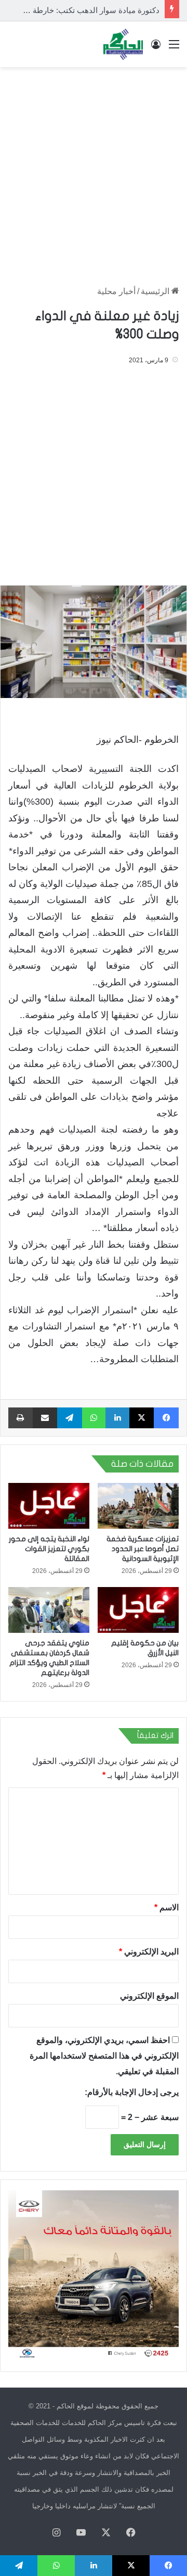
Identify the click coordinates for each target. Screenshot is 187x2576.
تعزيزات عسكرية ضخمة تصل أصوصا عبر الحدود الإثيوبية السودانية (143, 1549)
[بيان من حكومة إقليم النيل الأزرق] (138, 1610)
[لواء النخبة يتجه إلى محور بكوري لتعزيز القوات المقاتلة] (49, 1506)
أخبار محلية (116, 291)
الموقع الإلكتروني (149, 1996)
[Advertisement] (94, 171)
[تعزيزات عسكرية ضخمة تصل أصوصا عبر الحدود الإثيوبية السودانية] (138, 1506)
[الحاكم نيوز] (123, 44)
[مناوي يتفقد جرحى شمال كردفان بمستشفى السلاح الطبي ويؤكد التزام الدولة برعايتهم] (49, 1610)
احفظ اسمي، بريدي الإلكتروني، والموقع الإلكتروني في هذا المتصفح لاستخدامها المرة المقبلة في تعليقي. (104, 2056)
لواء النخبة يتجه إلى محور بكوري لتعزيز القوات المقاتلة (49, 1549)
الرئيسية (156, 291)
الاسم (166, 1907)
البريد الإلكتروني (149, 1952)
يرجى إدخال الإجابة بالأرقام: (132, 2092)
